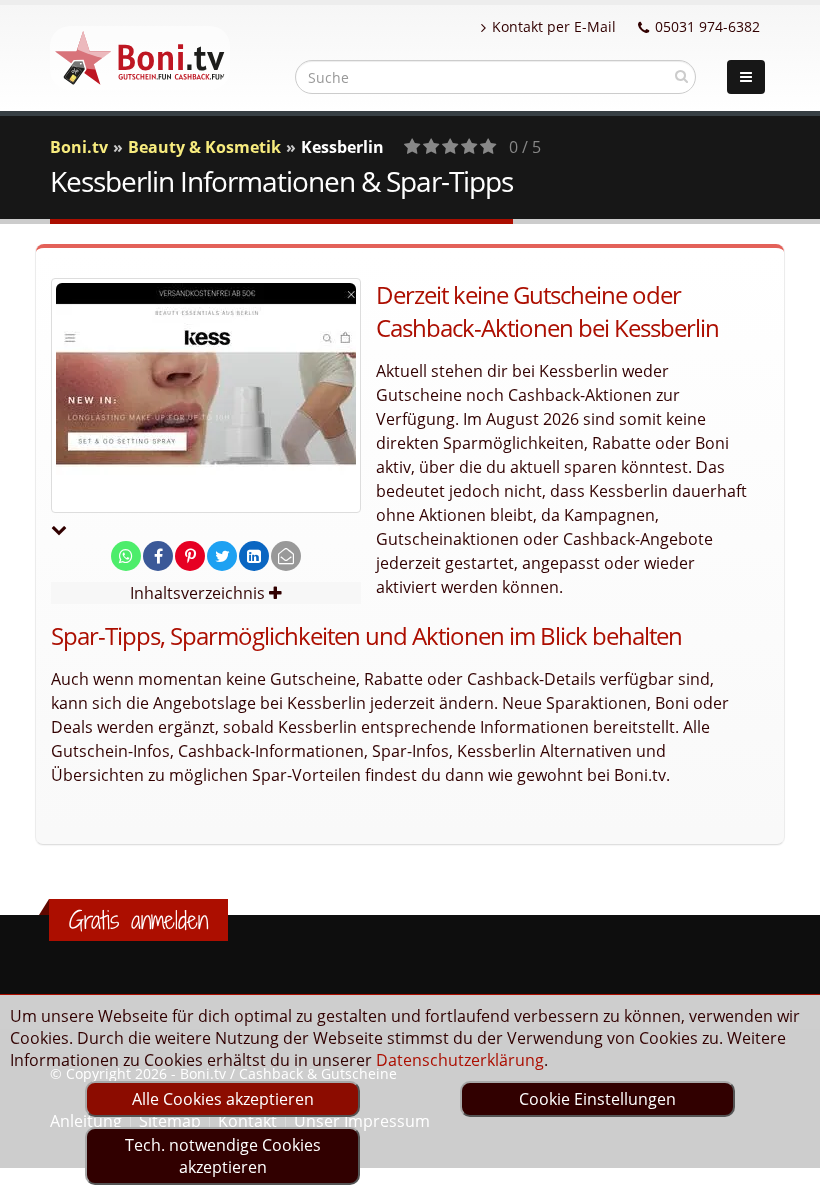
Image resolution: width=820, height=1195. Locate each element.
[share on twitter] (222, 556)
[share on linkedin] (254, 556)
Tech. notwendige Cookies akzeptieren (223, 1156)
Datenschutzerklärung (460, 1060)
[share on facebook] (158, 556)
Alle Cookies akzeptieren (223, 1099)
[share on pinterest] (190, 556)
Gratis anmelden (138, 920)
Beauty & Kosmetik (204, 147)
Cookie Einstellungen (597, 1099)
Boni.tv (79, 147)
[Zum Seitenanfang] (785, 1171)
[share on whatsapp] (126, 556)
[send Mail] (286, 556)
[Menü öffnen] (746, 77)
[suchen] (681, 76)
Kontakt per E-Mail (554, 26)
